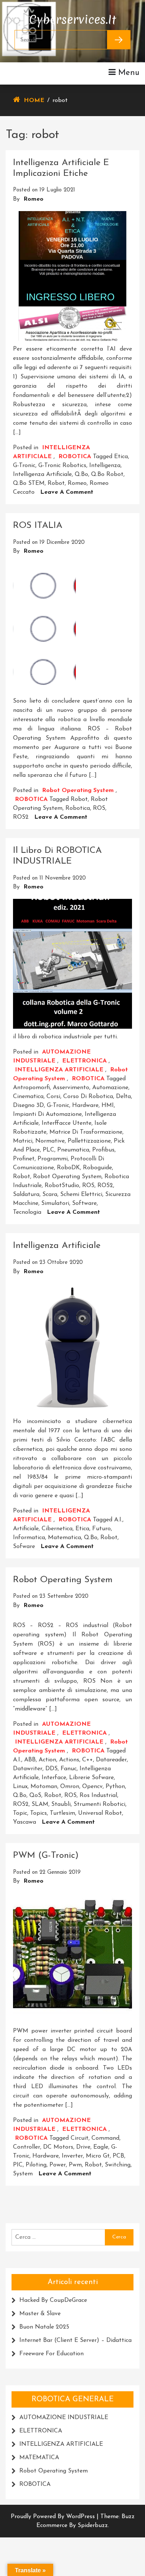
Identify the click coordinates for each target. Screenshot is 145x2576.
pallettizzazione (89, 1141)
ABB (30, 1760)
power (58, 2165)
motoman (44, 1787)
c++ (88, 1760)
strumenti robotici (99, 1804)
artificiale (26, 1529)
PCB (118, 2156)
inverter (72, 2156)
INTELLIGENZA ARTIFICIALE (59, 1070)
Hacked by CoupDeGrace (53, 2300)
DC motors (58, 2147)
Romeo (33, 199)
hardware (85, 1105)
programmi (53, 1159)
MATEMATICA (39, 2458)
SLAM (40, 1804)
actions (69, 1760)
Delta (123, 1097)
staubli (61, 1804)
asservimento (71, 1088)
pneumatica (73, 1150)
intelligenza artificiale (42, 474)
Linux (20, 1787)
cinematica (28, 1097)
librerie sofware (91, 1778)
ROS (99, 808)
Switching (118, 2165)
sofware (24, 1547)
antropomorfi (31, 1088)
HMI (108, 1105)
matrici (23, 1141)
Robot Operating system (78, 791)
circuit (80, 2138)
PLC (49, 1150)
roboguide (97, 1168)
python (115, 1787)
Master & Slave (40, 2314)
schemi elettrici (81, 1195)
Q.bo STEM (29, 483)
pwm (75, 2165)
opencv (92, 1787)
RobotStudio (62, 1186)
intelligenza (105, 466)
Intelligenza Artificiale (57, 1246)
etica (121, 457)
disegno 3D (28, 1105)
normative (50, 1141)
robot (56, 483)
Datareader (111, 1760)
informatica (29, 1538)
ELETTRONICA (84, 1061)
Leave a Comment (67, 492)
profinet (24, 1159)
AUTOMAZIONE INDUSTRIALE (64, 2418)
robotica (78, 808)
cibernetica (57, 1529)
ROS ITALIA (38, 526)
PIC (18, 2165)
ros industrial (98, 1795)
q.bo (81, 474)
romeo (77, 483)
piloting (36, 2165)
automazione (110, 1088)
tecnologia (27, 1212)
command (105, 2138)
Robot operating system (67, 1177)
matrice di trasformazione (86, 1132)
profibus (103, 1150)
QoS (35, 1795)
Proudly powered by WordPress (54, 2517)
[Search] (119, 40)
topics (38, 1813)
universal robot (100, 1813)
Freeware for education (51, 2354)
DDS (51, 1769)
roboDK (68, 1168)
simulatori (55, 1203)
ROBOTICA (75, 457)
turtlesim (62, 1813)
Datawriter (28, 1769)
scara (50, 1195)
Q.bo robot (107, 474)
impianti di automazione (47, 1114)
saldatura (26, 1195)
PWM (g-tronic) (46, 1856)
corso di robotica (88, 1097)
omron (70, 1787)
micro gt (98, 2156)
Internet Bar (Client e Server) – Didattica (75, 2340)
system (23, 2174)
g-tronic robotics (62, 466)
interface (54, 1778)
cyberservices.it (72, 18)
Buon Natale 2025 (44, 2327)
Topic (20, 1813)
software (84, 1203)
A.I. (118, 1520)
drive (83, 2147)
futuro (101, 1529)
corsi (53, 1097)
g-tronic (24, 466)
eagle (101, 2147)
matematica (65, 1538)
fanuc (69, 1769)
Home (34, 101)
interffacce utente (67, 1123)
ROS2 (21, 817)
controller (27, 2147)
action (47, 1760)
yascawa (25, 1822)
